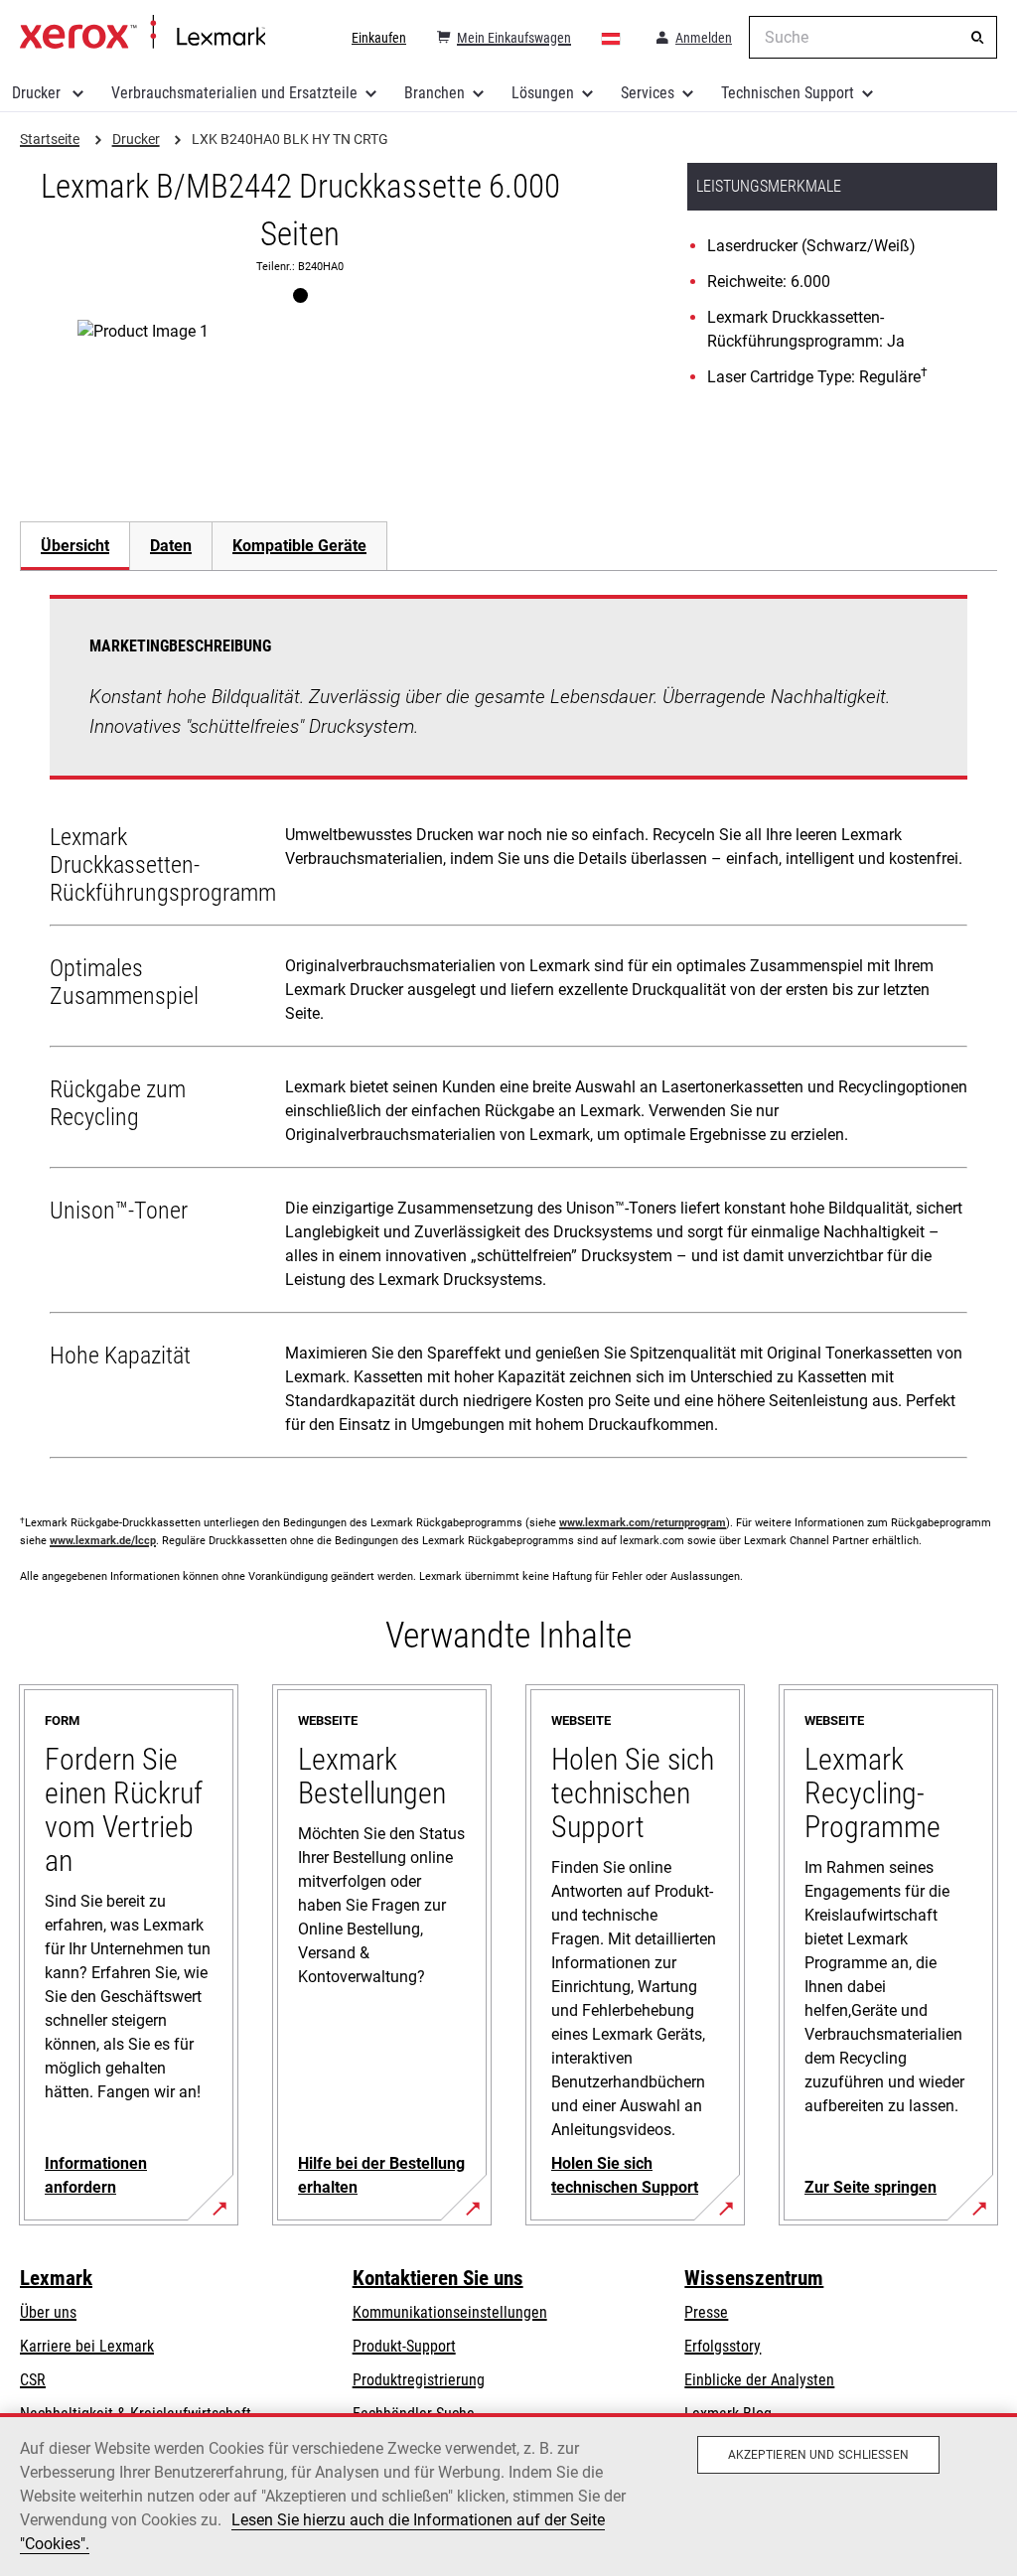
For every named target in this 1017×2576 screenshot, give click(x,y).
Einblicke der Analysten (759, 2380)
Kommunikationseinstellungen (450, 2312)
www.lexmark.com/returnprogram (643, 1523)
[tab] (74, 546)
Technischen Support (788, 93)
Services (648, 93)
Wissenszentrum (754, 2278)
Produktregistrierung (419, 2380)
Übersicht (75, 546)
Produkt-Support (404, 2346)
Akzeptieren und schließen (818, 2455)
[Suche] (977, 38)
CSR (33, 2380)
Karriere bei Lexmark (87, 2346)
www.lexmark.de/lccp (103, 1541)
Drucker (38, 93)
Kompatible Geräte (299, 546)
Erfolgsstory (723, 2346)
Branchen (435, 93)
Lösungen (543, 93)
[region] (508, 2495)
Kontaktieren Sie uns (438, 2278)
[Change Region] (612, 38)
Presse (706, 2312)
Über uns (48, 2312)
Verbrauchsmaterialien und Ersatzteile (234, 93)
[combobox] (873, 37)
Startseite (143, 33)
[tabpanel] (508, 1031)
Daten (171, 546)
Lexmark (56, 2278)
